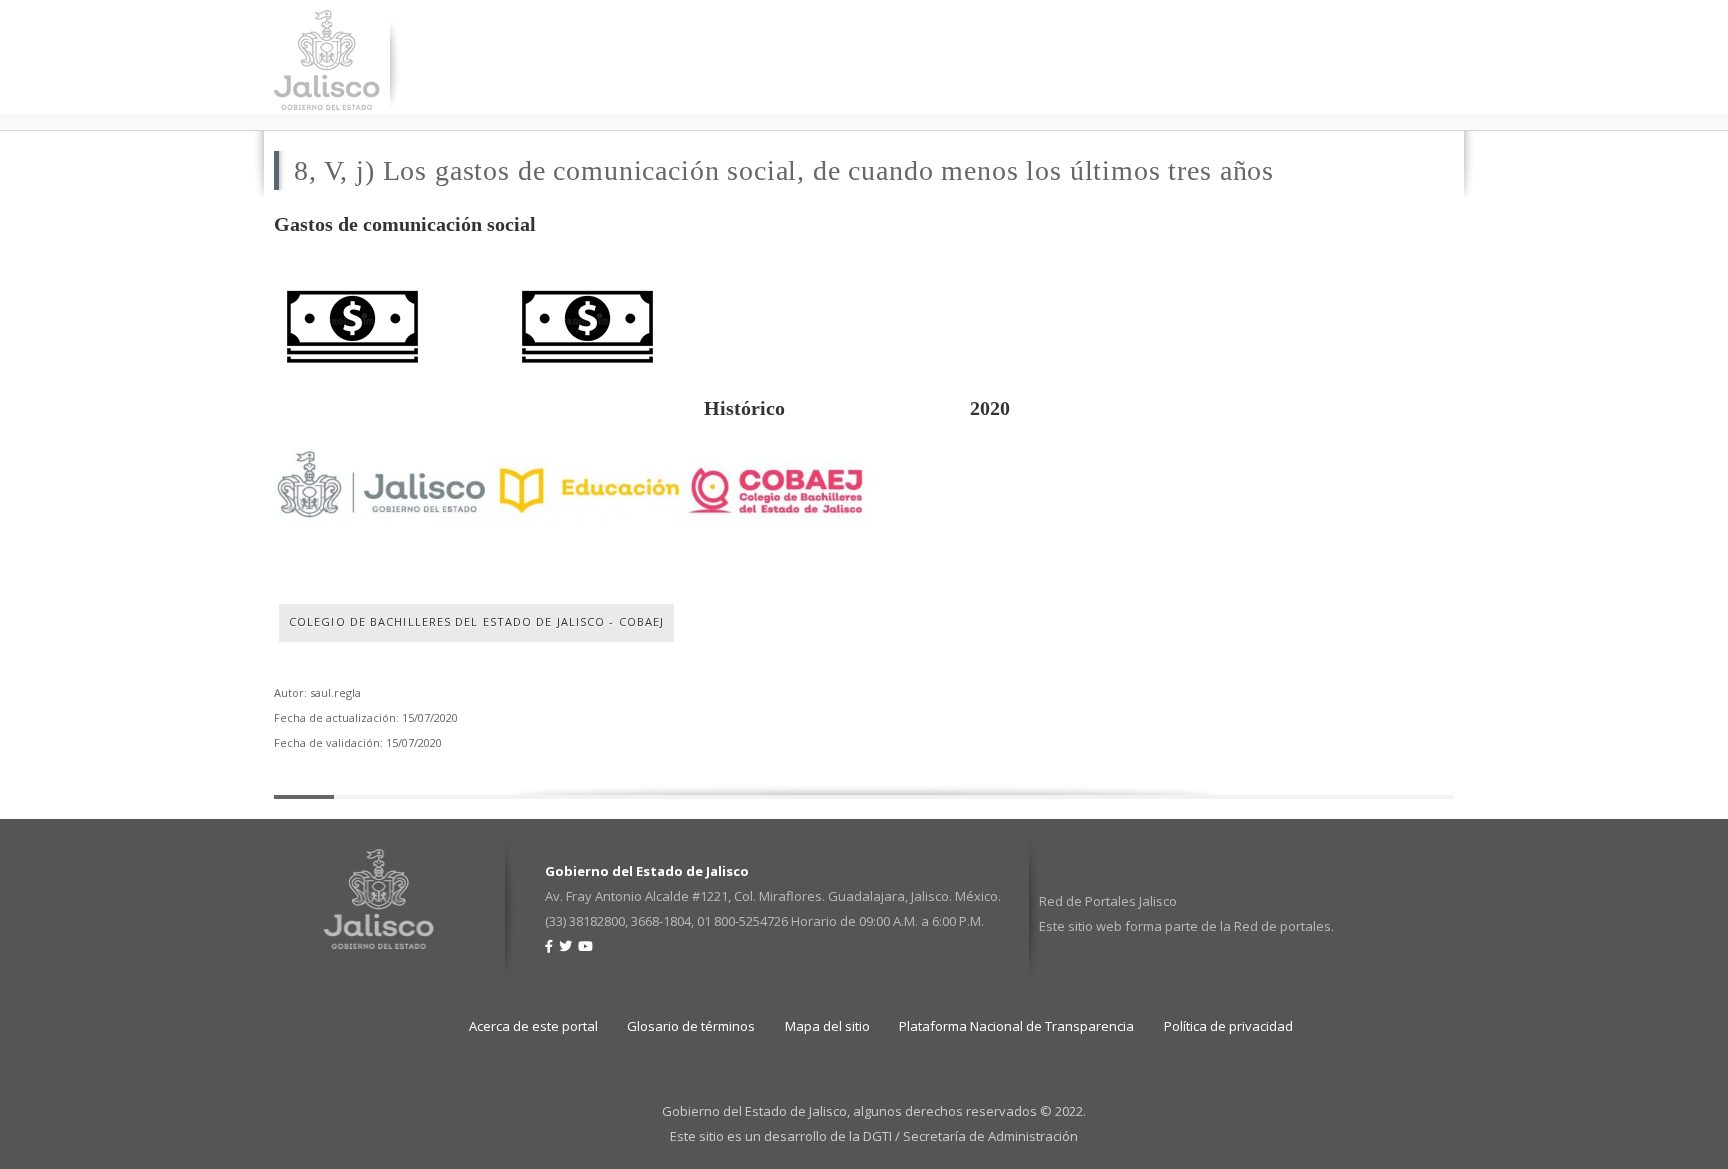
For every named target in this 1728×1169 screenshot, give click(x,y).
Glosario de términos (691, 1026)
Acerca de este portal (533, 1026)
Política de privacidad (1228, 1026)
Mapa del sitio (827, 1026)
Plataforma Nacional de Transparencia (1016, 1026)
